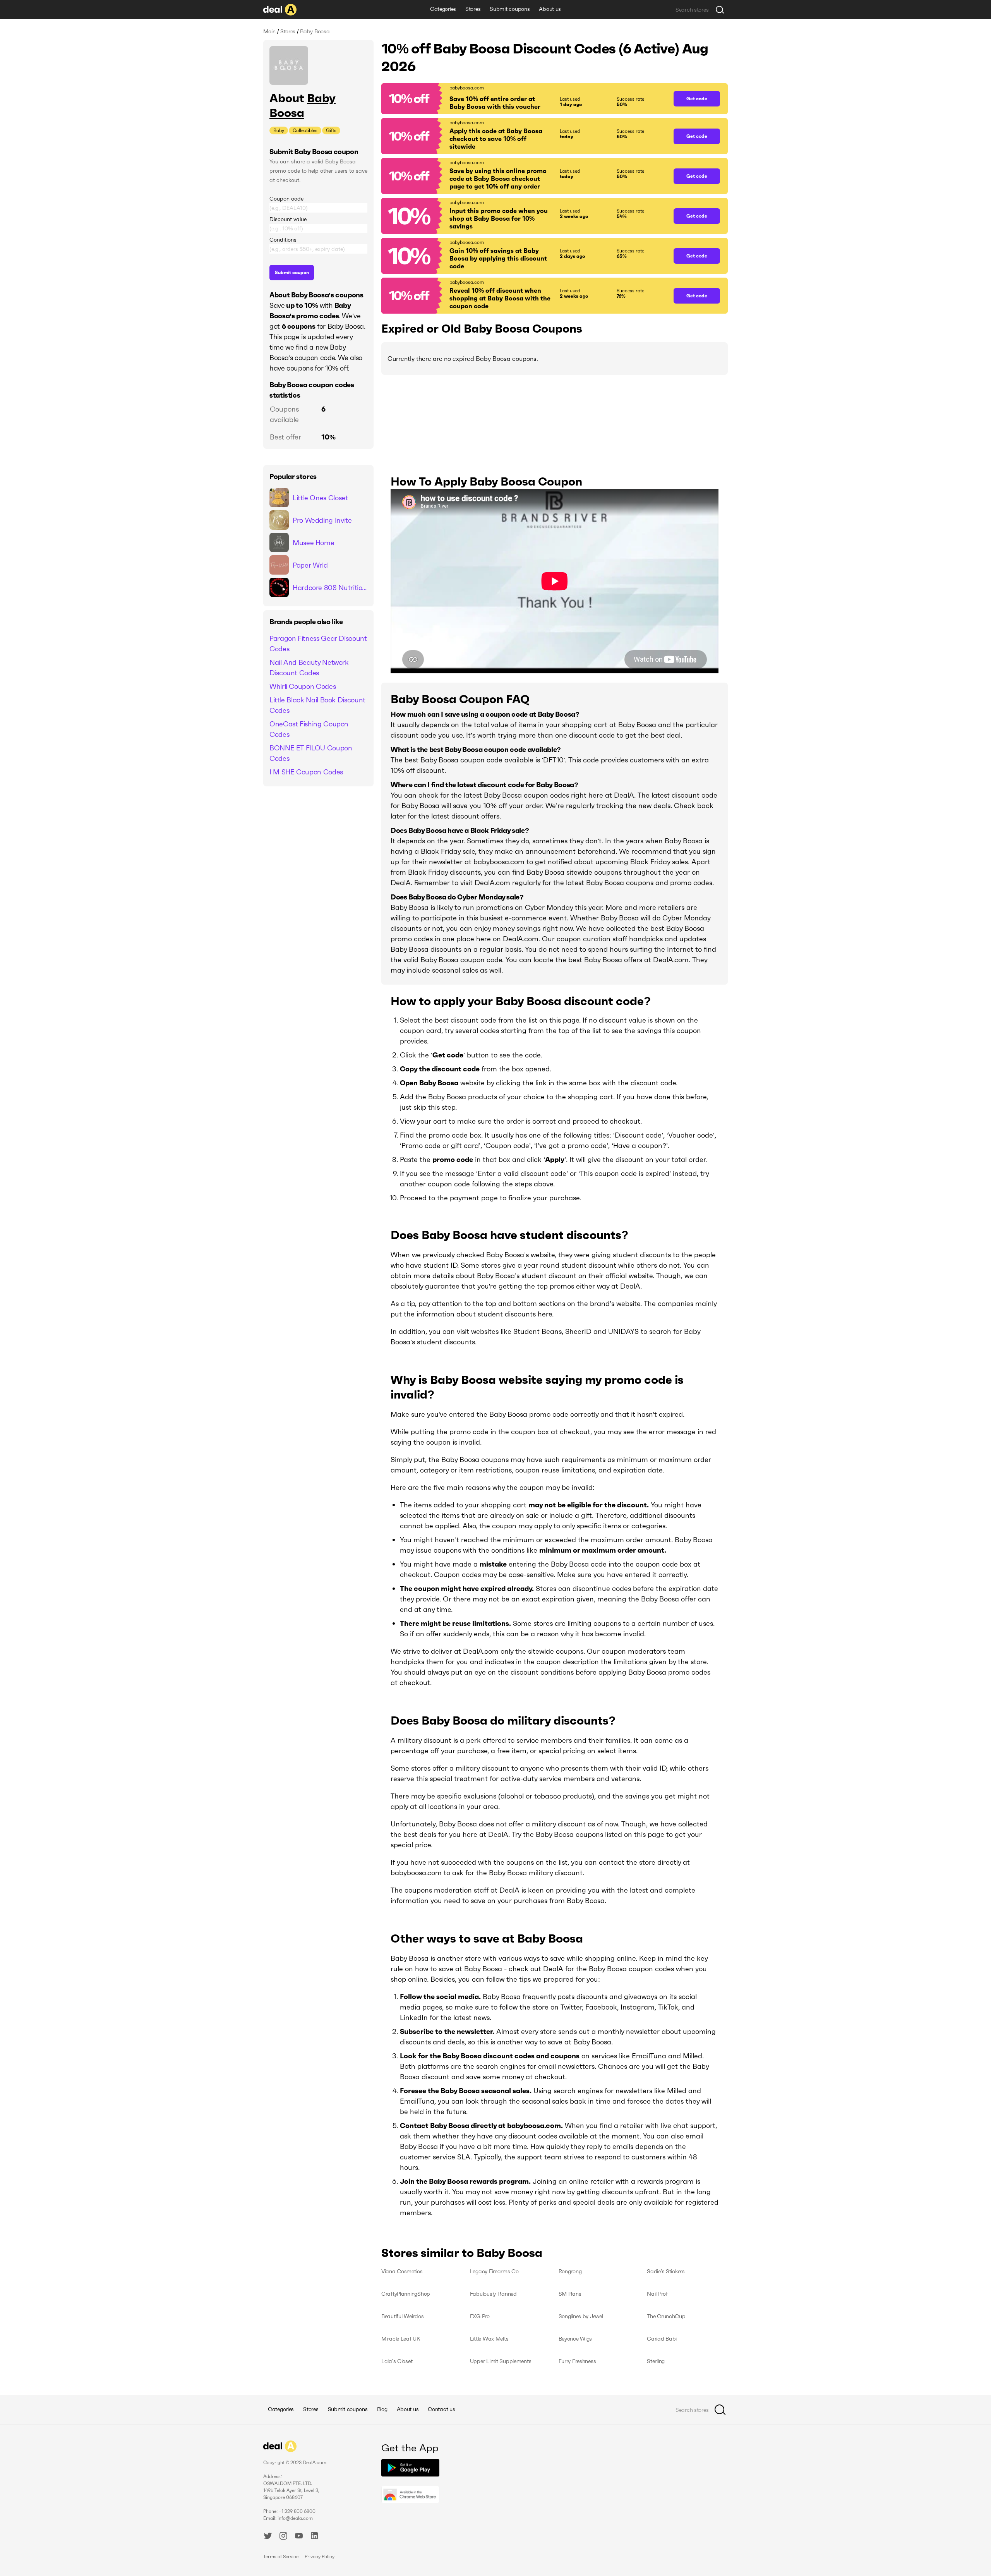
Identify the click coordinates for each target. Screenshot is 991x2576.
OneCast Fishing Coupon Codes (309, 729)
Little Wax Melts (489, 2339)
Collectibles (305, 130)
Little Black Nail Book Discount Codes (317, 705)
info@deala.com (295, 2518)
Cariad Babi (662, 2339)
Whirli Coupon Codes (303, 686)
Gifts (331, 130)
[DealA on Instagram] (283, 2537)
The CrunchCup (666, 2316)
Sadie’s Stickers (666, 2271)
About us (550, 9)
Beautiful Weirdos (402, 2316)
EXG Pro (480, 2316)
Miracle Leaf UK (401, 2339)
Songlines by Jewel (581, 2316)
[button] (524, 99)
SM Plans (570, 2294)
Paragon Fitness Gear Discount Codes (318, 644)
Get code (697, 99)
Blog (382, 2409)
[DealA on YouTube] (299, 2537)
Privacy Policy (320, 2556)
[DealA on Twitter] (268, 2537)
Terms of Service (281, 2556)
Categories (443, 9)
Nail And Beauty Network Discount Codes (309, 668)
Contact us (441, 2409)
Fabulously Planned (493, 2294)
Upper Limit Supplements (501, 2361)
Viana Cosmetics (402, 2271)
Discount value (288, 219)
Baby (279, 130)
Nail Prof (657, 2294)
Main (269, 31)
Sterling (656, 2361)
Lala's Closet (397, 2361)
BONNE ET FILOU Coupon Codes (311, 753)
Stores (473, 9)
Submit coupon (292, 272)
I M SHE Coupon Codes (306, 772)
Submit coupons (510, 9)
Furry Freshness (577, 2361)
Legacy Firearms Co (494, 2271)
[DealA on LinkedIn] (314, 2537)
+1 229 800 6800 (297, 2511)
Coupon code (286, 199)
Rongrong (570, 2271)
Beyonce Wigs (575, 2339)
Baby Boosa (303, 106)
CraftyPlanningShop (406, 2294)
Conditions (283, 240)
